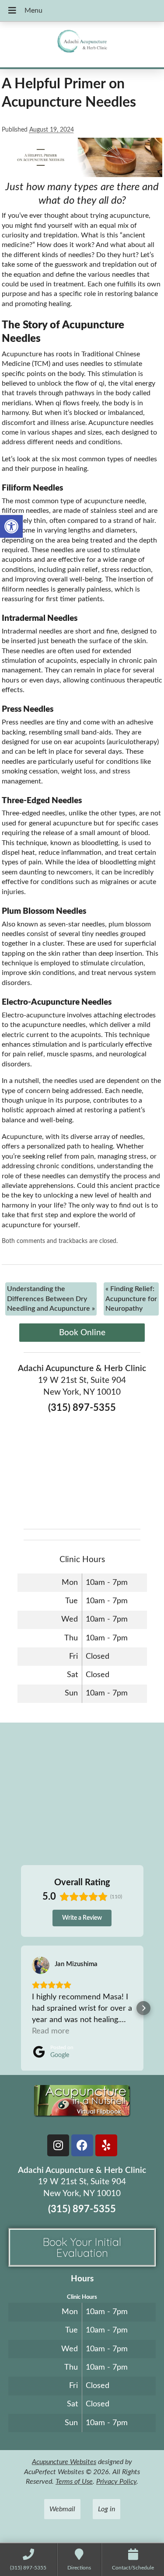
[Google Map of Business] (82, 1468)
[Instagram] (58, 2145)
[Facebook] (82, 2145)
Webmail (62, 2509)
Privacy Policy (116, 2482)
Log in (106, 2509)
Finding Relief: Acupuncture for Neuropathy (131, 1299)
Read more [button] (51, 2031)
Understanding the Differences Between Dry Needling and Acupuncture (51, 1299)
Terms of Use (74, 2482)
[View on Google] (41, 1965)
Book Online (82, 1333)
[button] (11, 526)
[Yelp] (106, 2145)
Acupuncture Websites (64, 2462)
